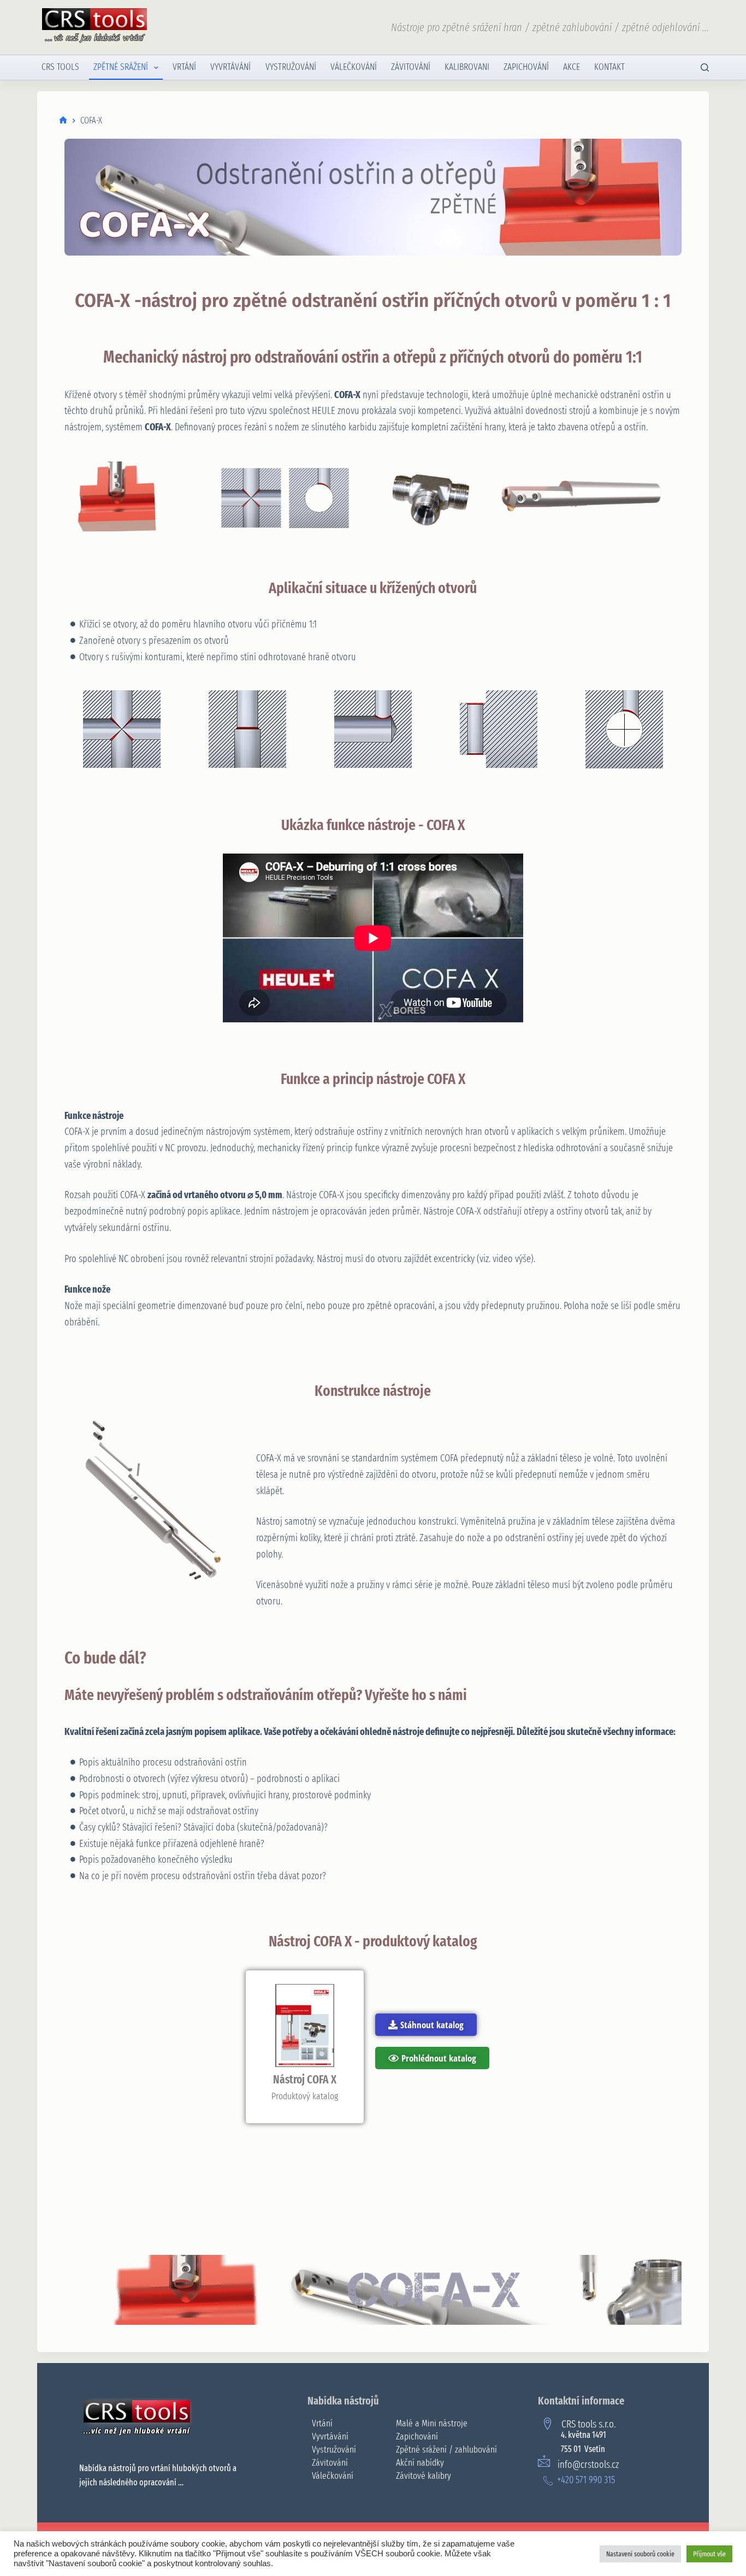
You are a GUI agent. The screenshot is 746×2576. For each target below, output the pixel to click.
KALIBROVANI (467, 67)
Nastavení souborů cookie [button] (640, 2554)
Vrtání (184, 67)
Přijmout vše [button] (709, 2554)
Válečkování (354, 67)
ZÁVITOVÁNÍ (411, 67)
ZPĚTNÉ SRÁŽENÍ (121, 67)
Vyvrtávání (230, 67)
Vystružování (291, 67)
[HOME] (63, 120)
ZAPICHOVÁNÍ (526, 67)
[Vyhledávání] (705, 67)
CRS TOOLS (60, 67)
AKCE (572, 67)
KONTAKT (609, 67)
